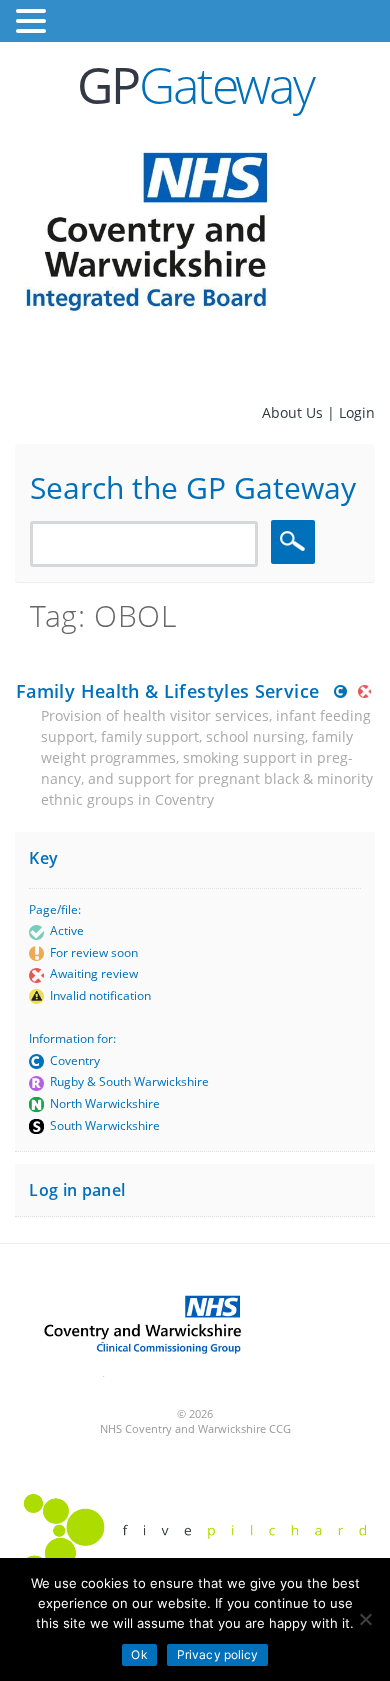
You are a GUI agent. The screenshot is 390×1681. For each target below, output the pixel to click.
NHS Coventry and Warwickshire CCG (195, 1428)
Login (357, 412)
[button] (34, 21)
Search (296, 541)
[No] (365, 1619)
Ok (139, 1654)
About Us (294, 412)
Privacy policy (218, 1654)
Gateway (195, 85)
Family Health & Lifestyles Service (167, 691)
